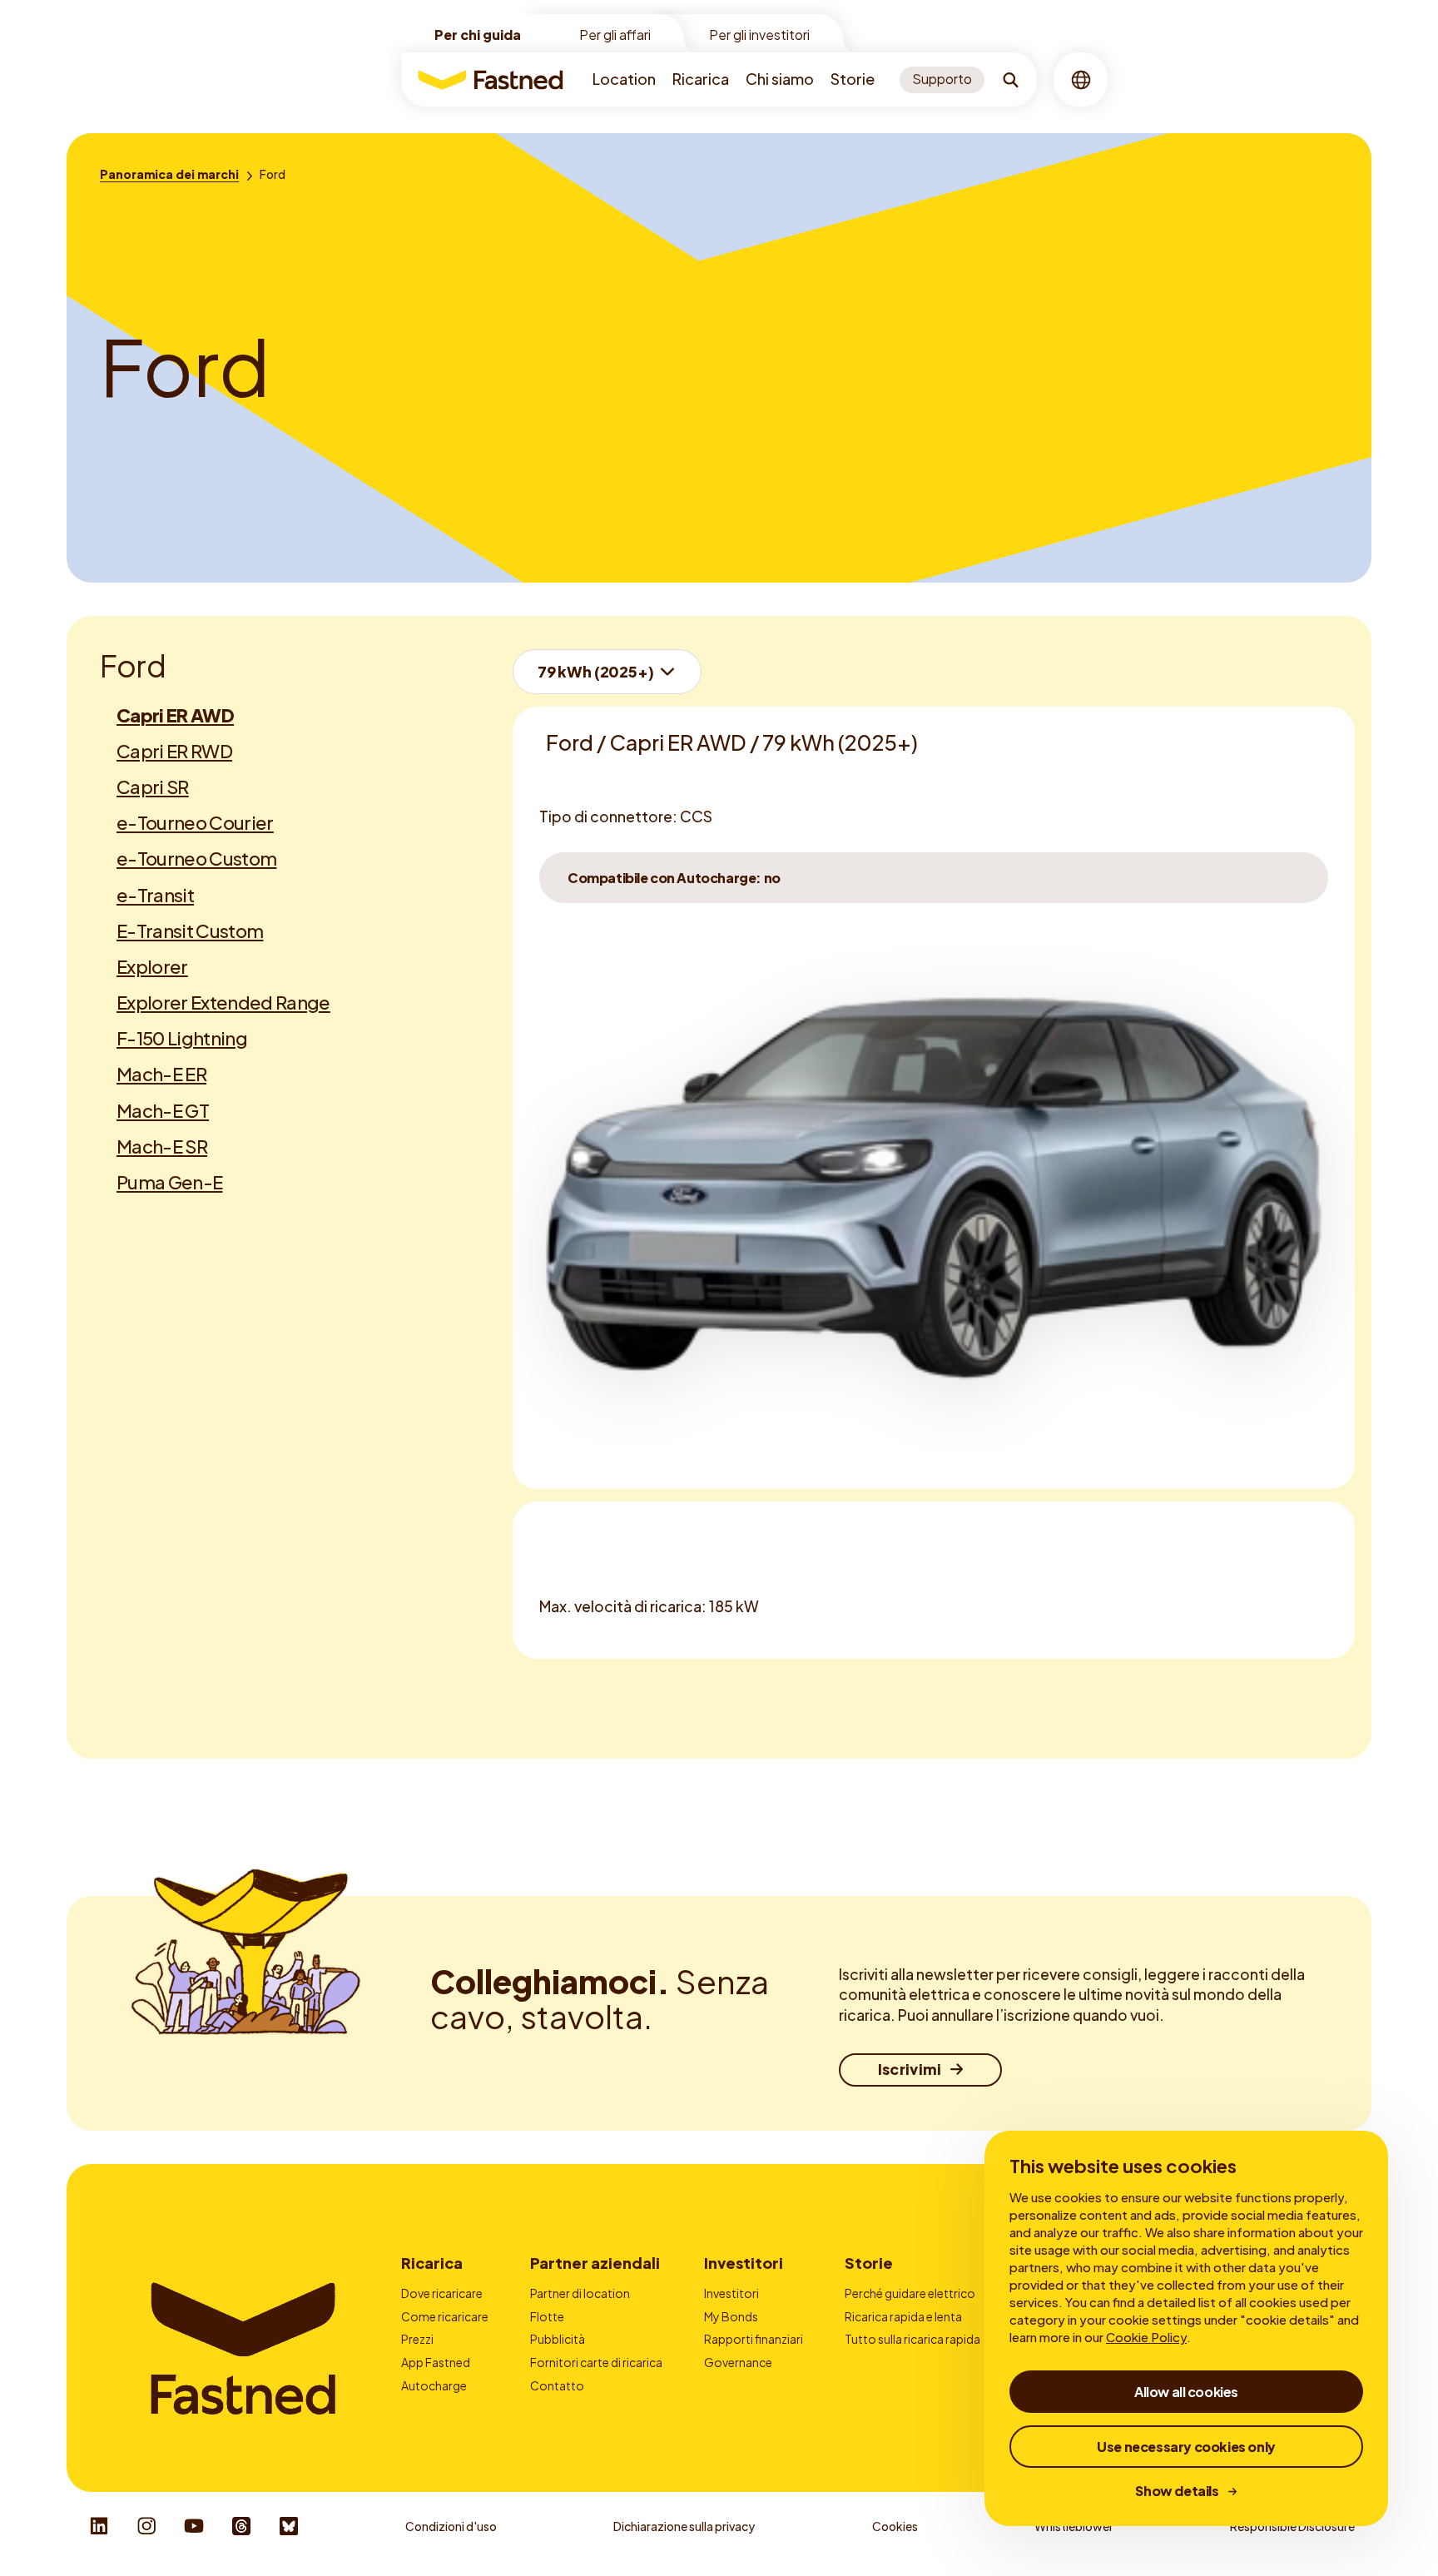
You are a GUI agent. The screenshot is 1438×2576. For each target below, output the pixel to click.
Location (624, 79)
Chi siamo (780, 79)
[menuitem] (624, 79)
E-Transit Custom (190, 931)
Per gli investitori (759, 35)
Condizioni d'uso (451, 2526)
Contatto (557, 2385)
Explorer (152, 966)
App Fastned (436, 2362)
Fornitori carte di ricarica (596, 2362)
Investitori (744, 2263)
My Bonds (731, 2316)
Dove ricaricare (442, 2293)
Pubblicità (558, 2339)
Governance (738, 2362)
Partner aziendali (595, 2263)
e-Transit (155, 895)
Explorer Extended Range (223, 1002)
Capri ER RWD (174, 751)
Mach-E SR (162, 1146)
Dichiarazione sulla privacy (684, 2526)
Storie (853, 79)
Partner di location (580, 2293)
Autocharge (434, 2385)
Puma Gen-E (169, 1182)
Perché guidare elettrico (910, 2293)
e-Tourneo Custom (196, 858)
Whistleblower (1074, 2526)
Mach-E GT (163, 1110)
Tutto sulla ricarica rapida (912, 2339)
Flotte (547, 2316)
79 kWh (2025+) (595, 671)
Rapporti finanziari (754, 2339)
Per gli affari (615, 35)
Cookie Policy (1146, 2337)
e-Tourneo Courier (195, 822)
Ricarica (701, 79)
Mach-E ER (161, 1074)
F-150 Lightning (182, 1038)
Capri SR (153, 787)
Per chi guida (478, 35)
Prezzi (417, 2339)
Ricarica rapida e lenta (903, 2316)
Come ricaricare (445, 2316)
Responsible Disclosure (1292, 2526)
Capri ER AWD (175, 715)
